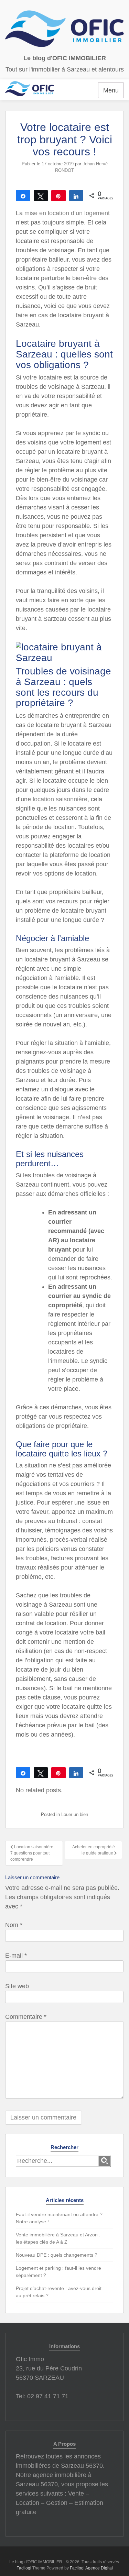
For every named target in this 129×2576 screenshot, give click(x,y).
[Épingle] (58, 196)
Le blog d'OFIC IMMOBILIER (65, 58)
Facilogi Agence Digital (91, 2568)
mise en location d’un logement (67, 213)
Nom (14, 1925)
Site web (17, 1986)
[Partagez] (23, 196)
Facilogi (24, 2568)
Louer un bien (75, 1814)
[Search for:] (57, 2161)
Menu (111, 90)
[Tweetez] (41, 196)
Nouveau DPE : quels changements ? (57, 2255)
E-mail (16, 1956)
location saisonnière (60, 799)
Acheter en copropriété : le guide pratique (95, 1850)
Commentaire (26, 2017)
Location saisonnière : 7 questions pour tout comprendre (33, 1853)
